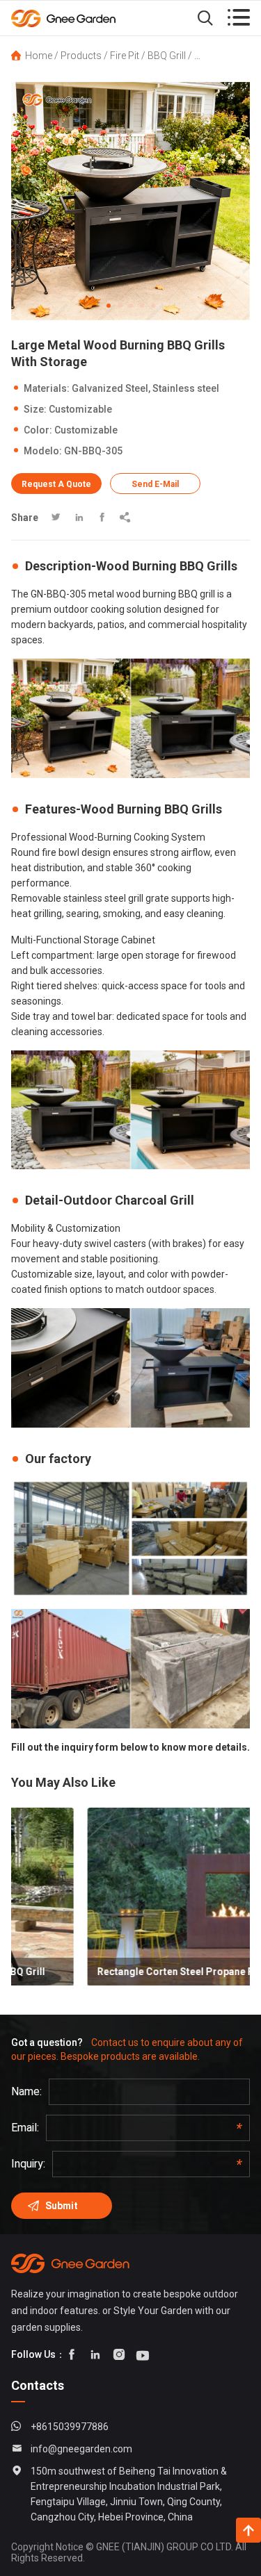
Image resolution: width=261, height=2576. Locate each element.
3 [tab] (131, 306)
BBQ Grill (167, 56)
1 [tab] (109, 306)
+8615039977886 (70, 2427)
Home (39, 56)
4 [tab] (142, 306)
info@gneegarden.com (81, 2449)
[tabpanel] (130, 201)
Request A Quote (56, 484)
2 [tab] (120, 306)
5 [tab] (153, 306)
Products (81, 56)
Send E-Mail (155, 484)
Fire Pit (125, 56)
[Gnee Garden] (84, 18)
